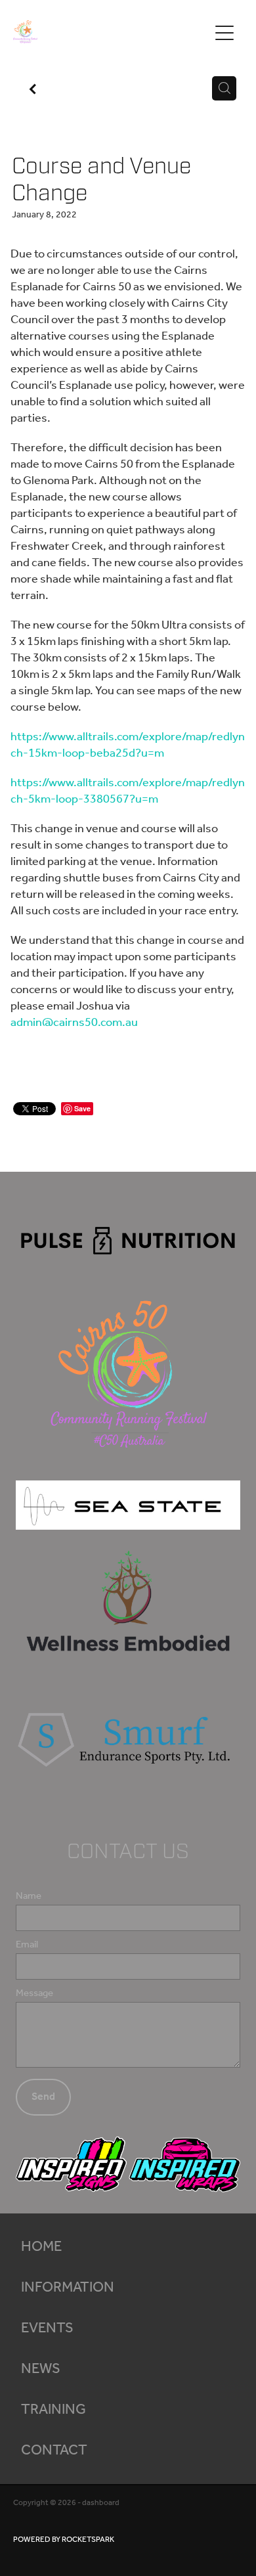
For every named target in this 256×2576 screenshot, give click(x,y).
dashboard (101, 2503)
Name (29, 1897)
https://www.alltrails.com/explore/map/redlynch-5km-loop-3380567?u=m (128, 791)
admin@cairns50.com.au (74, 1023)
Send (43, 2097)
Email (27, 1945)
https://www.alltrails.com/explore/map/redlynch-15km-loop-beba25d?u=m (128, 745)
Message (34, 1994)
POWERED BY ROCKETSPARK (64, 2540)
